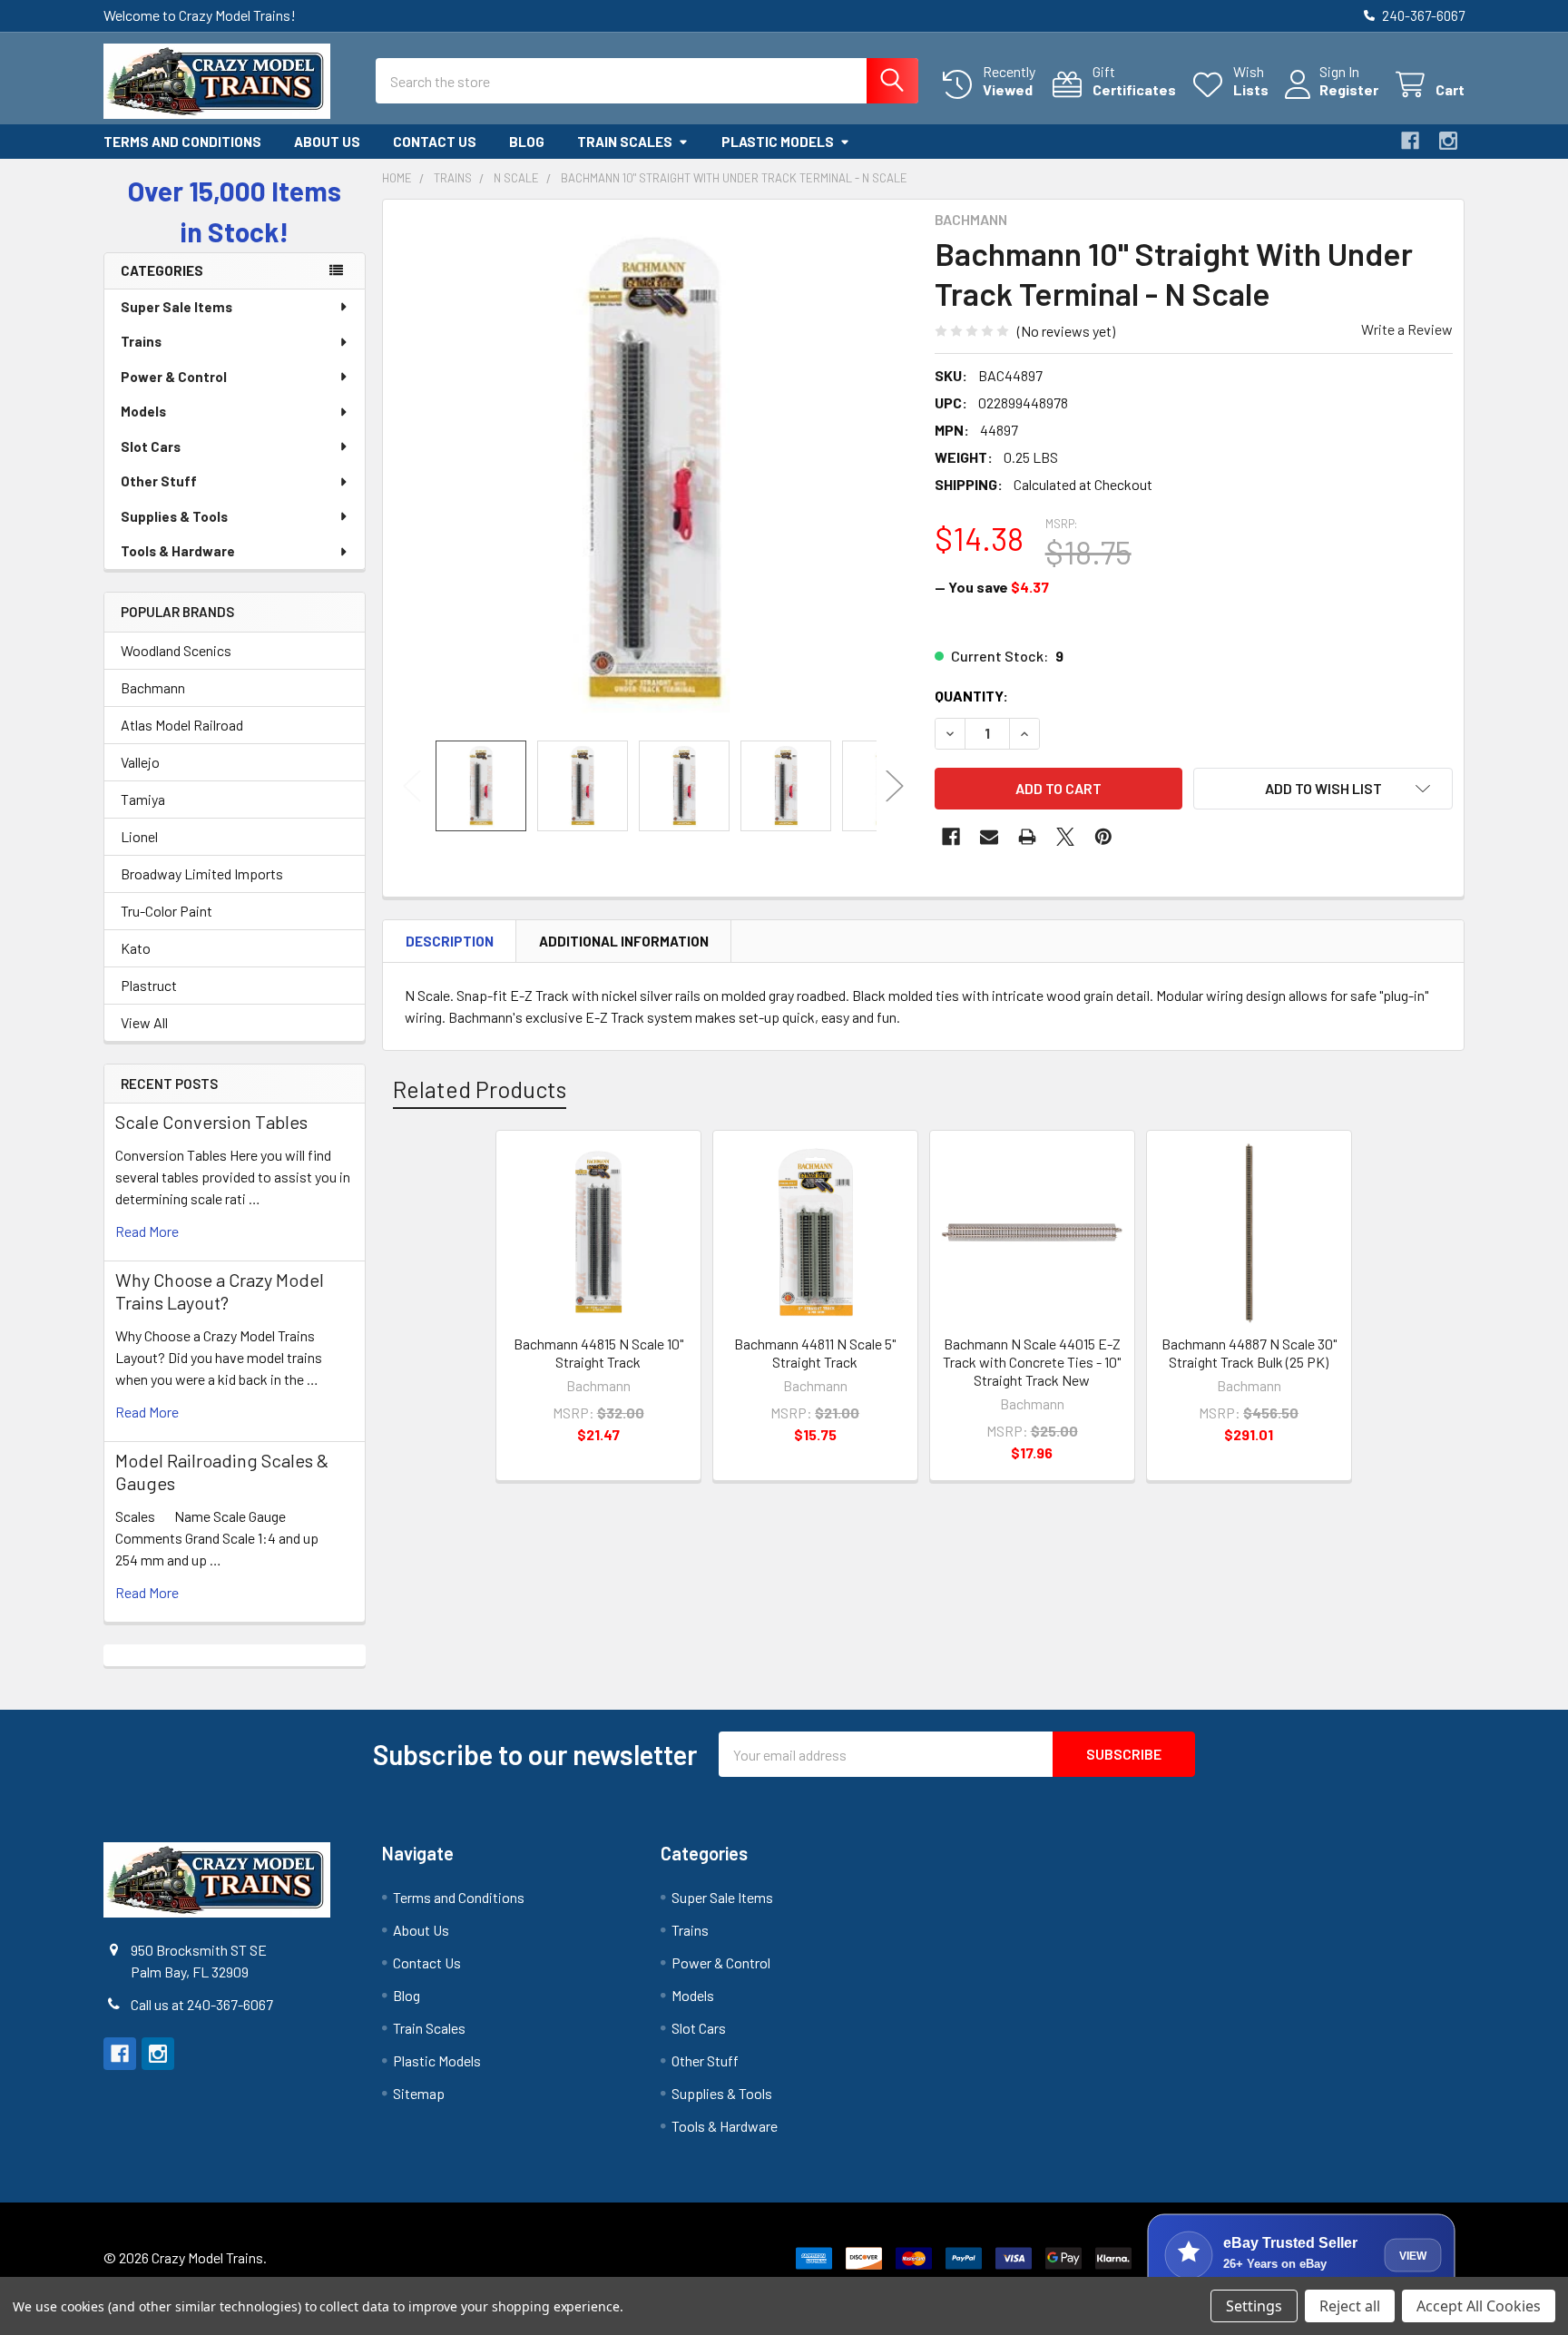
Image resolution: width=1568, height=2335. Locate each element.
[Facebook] (1410, 141)
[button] (1323, 789)
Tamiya (143, 799)
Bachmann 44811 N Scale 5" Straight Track (815, 1353)
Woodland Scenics (176, 650)
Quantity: (971, 696)
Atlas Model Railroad (182, 725)
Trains (141, 341)
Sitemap (419, 2093)
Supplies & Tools (174, 516)
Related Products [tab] (480, 1089)
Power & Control (174, 377)
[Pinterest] (1103, 837)
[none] (653, 470)
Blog (527, 142)
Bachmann (153, 687)
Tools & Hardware (178, 551)
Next (895, 785)
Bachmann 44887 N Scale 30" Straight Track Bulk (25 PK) (1249, 1353)
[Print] (1027, 837)
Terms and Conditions (182, 142)
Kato (136, 948)
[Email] (989, 837)
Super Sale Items (176, 307)
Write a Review (1407, 329)
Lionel (139, 836)
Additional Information (624, 941)
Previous (412, 785)
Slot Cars (151, 446)
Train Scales (625, 142)
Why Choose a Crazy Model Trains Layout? (220, 1291)
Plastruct (149, 985)
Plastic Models (778, 142)
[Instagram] (1448, 141)
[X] (1065, 837)
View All (144, 1022)
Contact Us (435, 142)
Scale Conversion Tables (211, 1122)
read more (147, 1231)
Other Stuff (159, 481)
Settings (1254, 2306)
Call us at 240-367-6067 (202, 2004)
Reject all (1350, 2306)
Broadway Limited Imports (202, 873)
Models (143, 411)
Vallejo (140, 762)
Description (450, 941)
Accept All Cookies (1479, 2306)
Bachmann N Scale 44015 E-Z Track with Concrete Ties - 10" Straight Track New (1032, 1362)
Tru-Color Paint (167, 911)
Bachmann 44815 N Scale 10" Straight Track (598, 1353)
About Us (327, 142)
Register (1349, 89)
